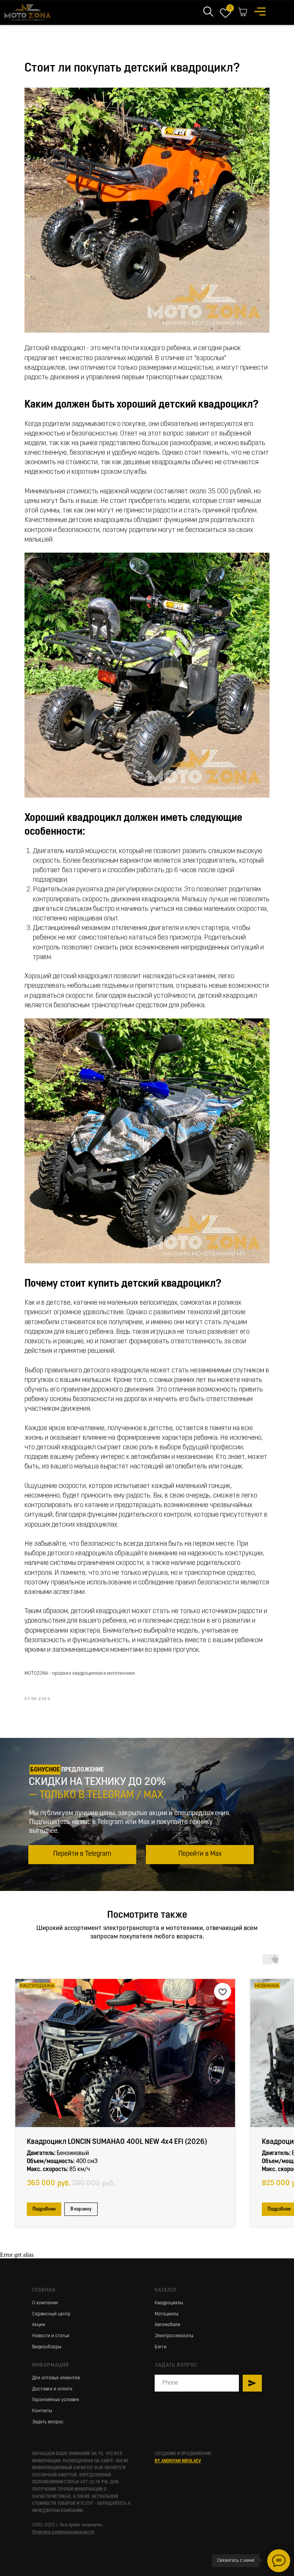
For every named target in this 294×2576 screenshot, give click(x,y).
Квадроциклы (169, 2303)
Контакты (42, 2411)
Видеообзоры (47, 2347)
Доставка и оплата (52, 2389)
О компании (45, 2303)
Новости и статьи (51, 2336)
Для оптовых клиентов (56, 2378)
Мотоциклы (167, 2314)
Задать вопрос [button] (48, 2422)
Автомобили (167, 2325)
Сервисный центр (51, 2314)
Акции (39, 2325)
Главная (44, 2290)
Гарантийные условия (56, 2400)
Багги (161, 2347)
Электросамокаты (174, 2336)
